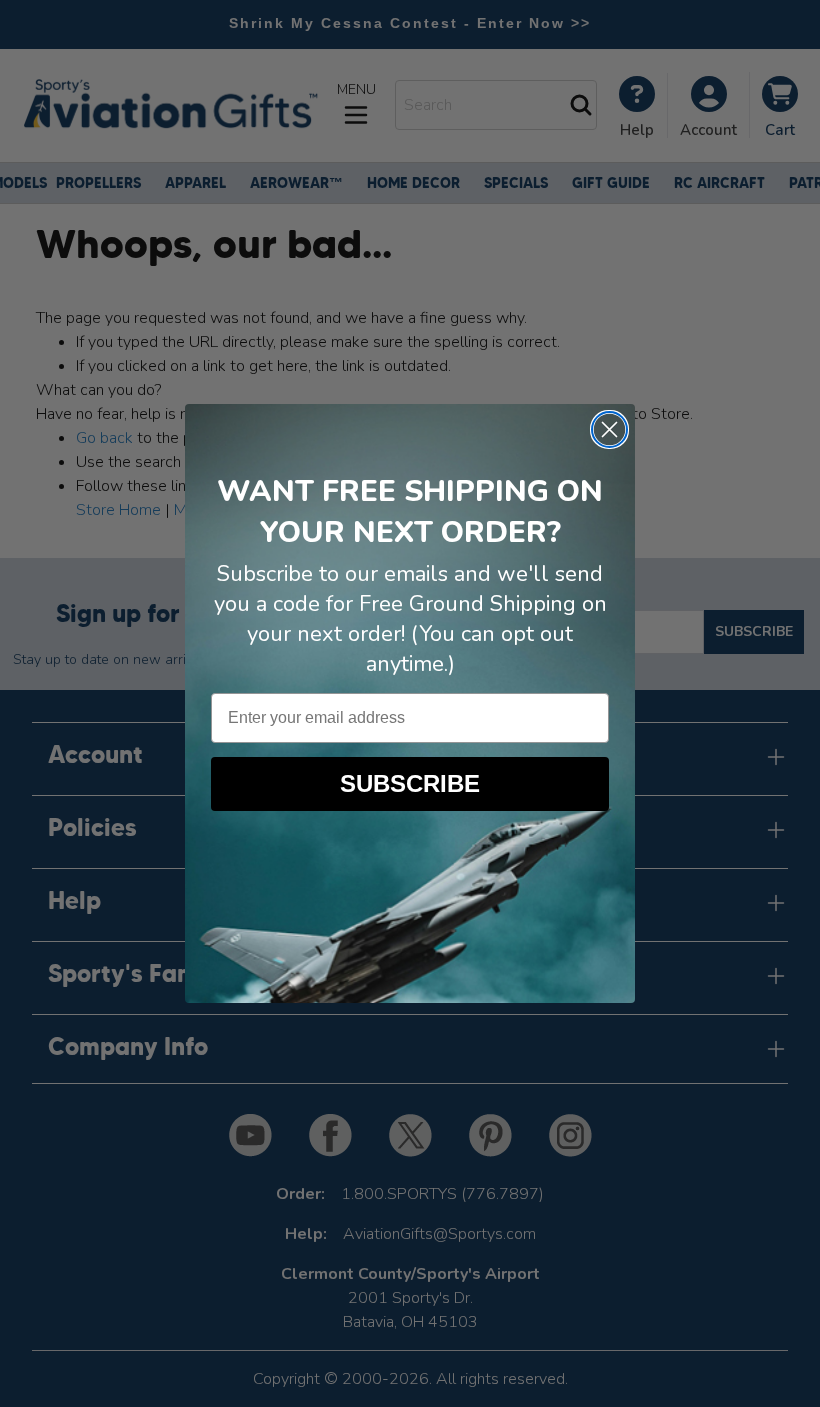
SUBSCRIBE (410, 783)
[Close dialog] (609, 429)
